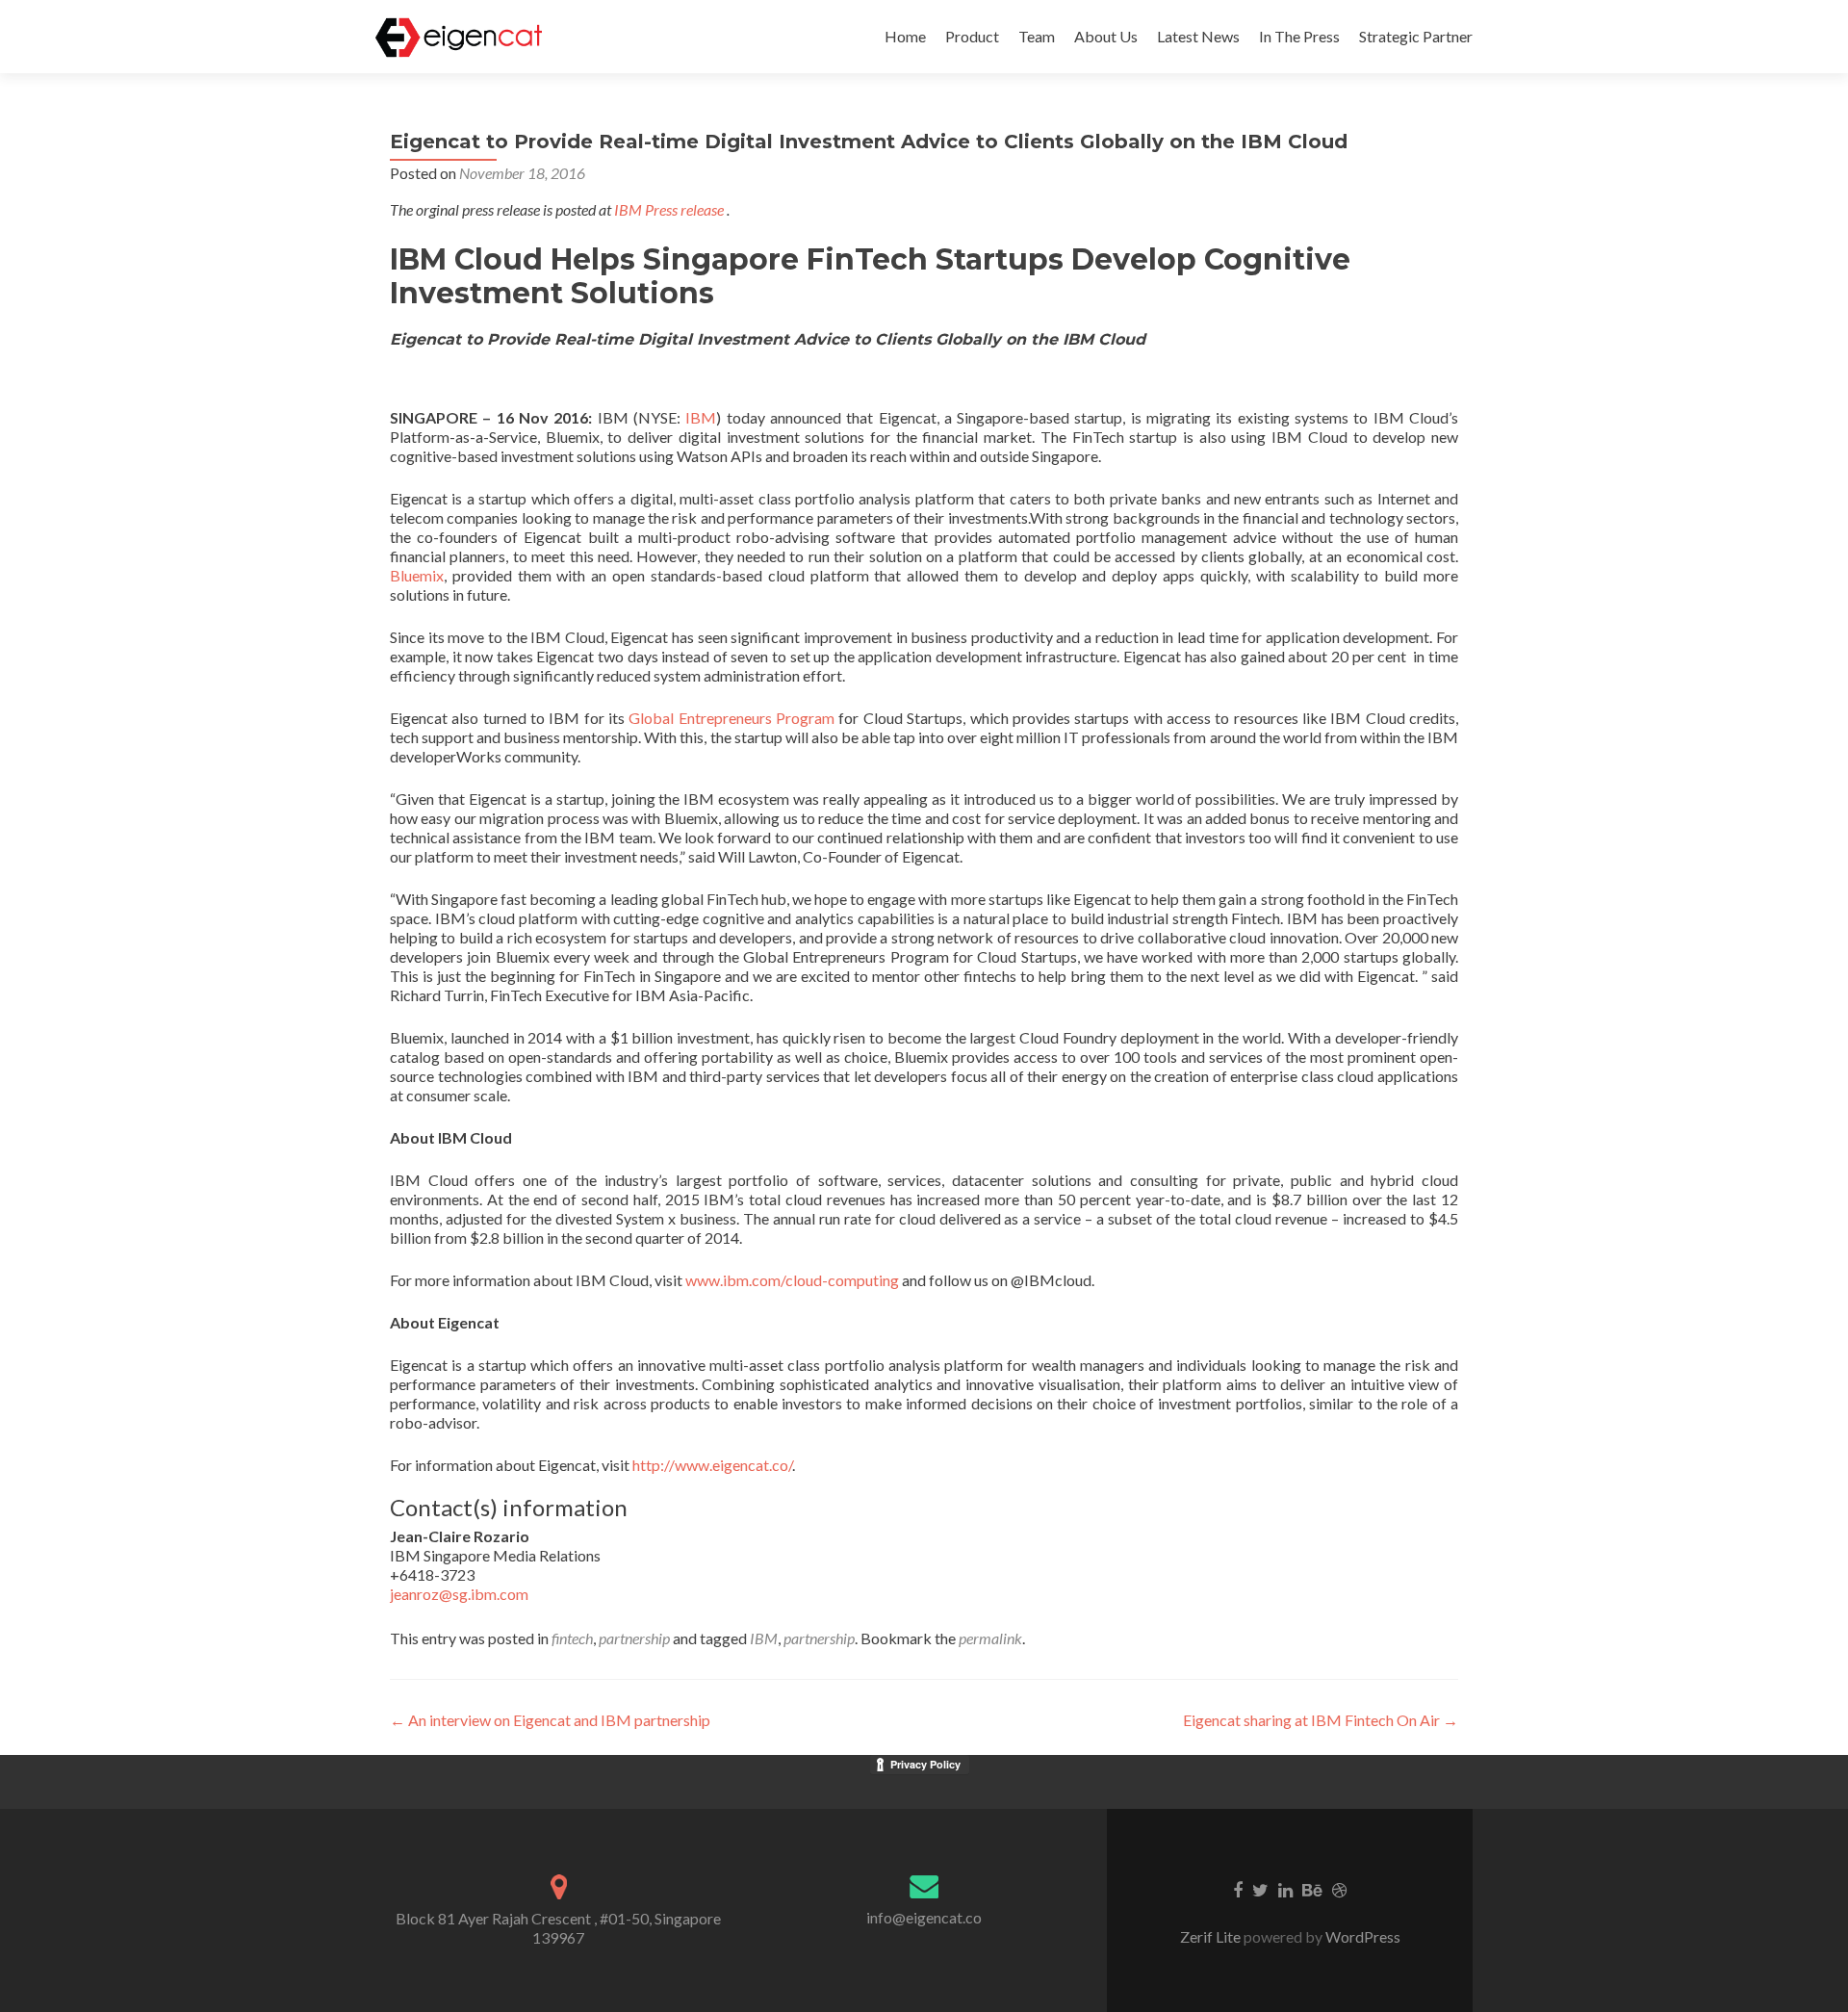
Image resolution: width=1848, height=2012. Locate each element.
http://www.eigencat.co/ (712, 1465)
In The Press (1299, 36)
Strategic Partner (1416, 36)
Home (905, 36)
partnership (634, 1638)
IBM (701, 417)
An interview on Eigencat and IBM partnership (550, 1720)
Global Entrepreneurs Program (731, 718)
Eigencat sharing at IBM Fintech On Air (1321, 1720)
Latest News (1198, 36)
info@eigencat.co (924, 1917)
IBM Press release (669, 209)
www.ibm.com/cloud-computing (792, 1280)
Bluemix (417, 575)
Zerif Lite (1212, 1936)
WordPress (1361, 1936)
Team (1037, 36)
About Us (1106, 36)
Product (972, 36)
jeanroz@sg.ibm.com (459, 1594)
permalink (990, 1638)
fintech (572, 1638)
